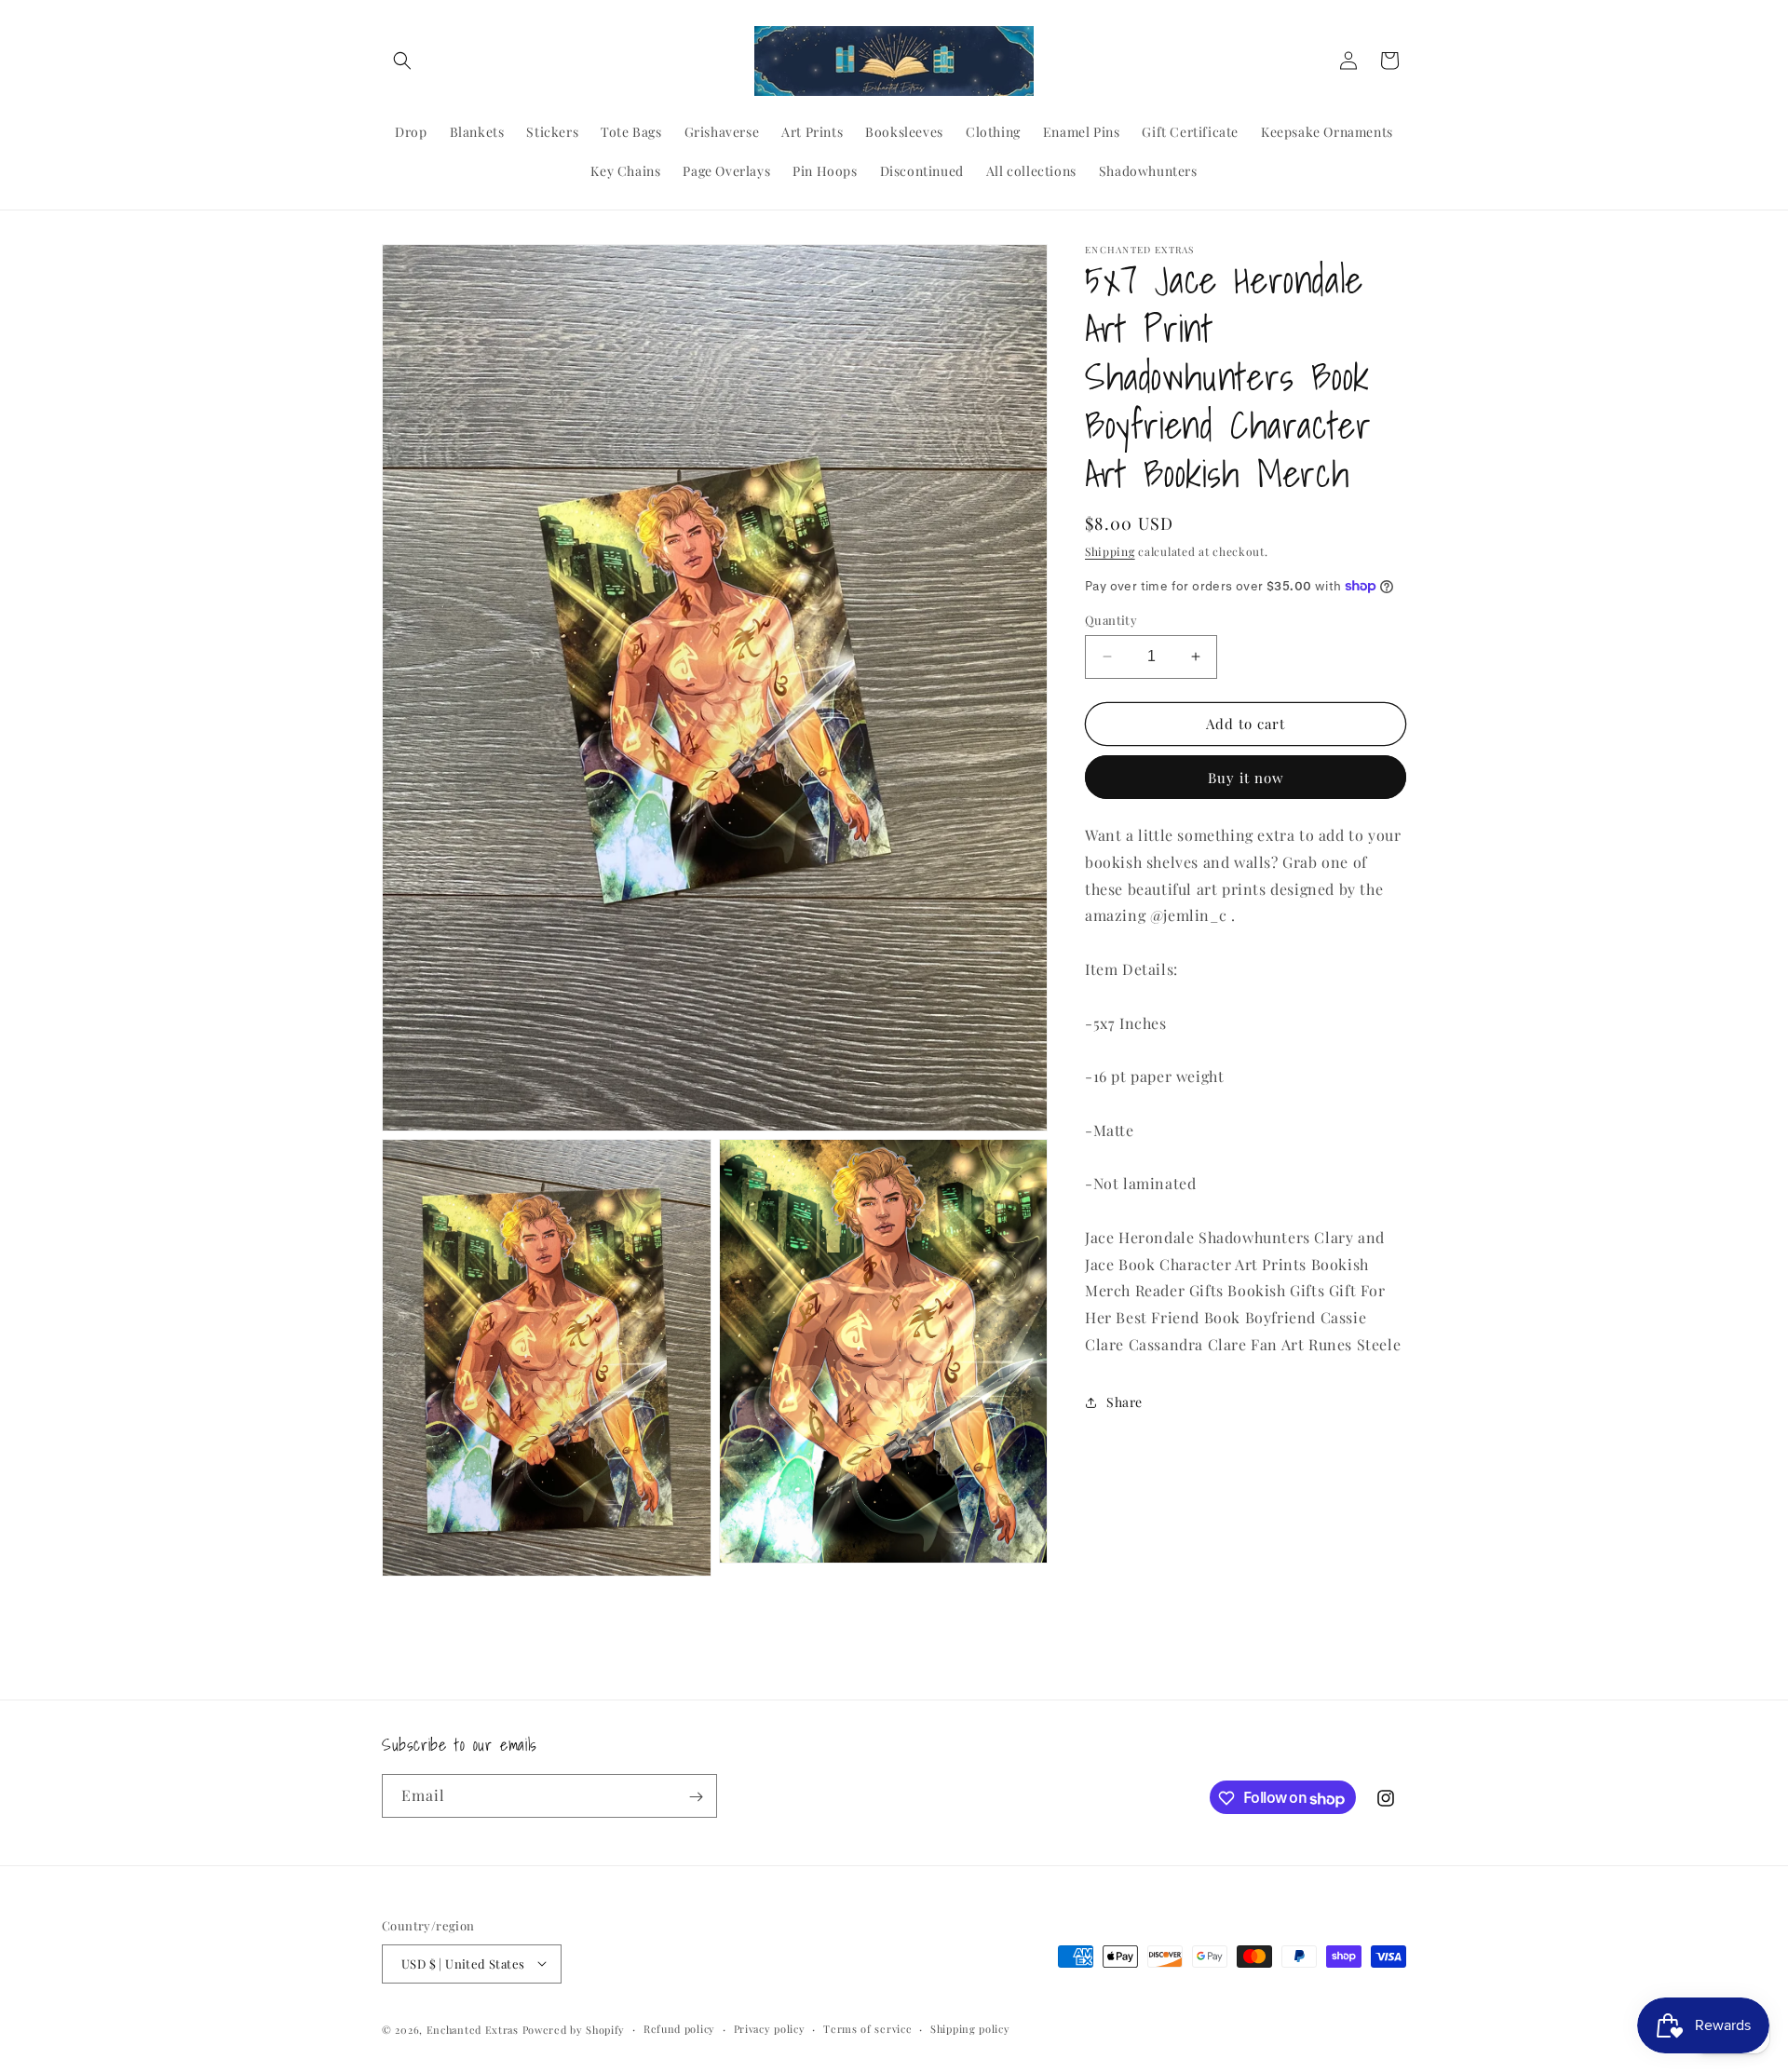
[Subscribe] (696, 1797)
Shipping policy (970, 2028)
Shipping (1110, 551)
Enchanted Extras (473, 2029)
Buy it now (1246, 778)
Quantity (1111, 620)
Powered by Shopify (574, 2029)
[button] (402, 61)
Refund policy (679, 2028)
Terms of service (867, 2028)
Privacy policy (770, 2028)
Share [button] (1124, 1402)
